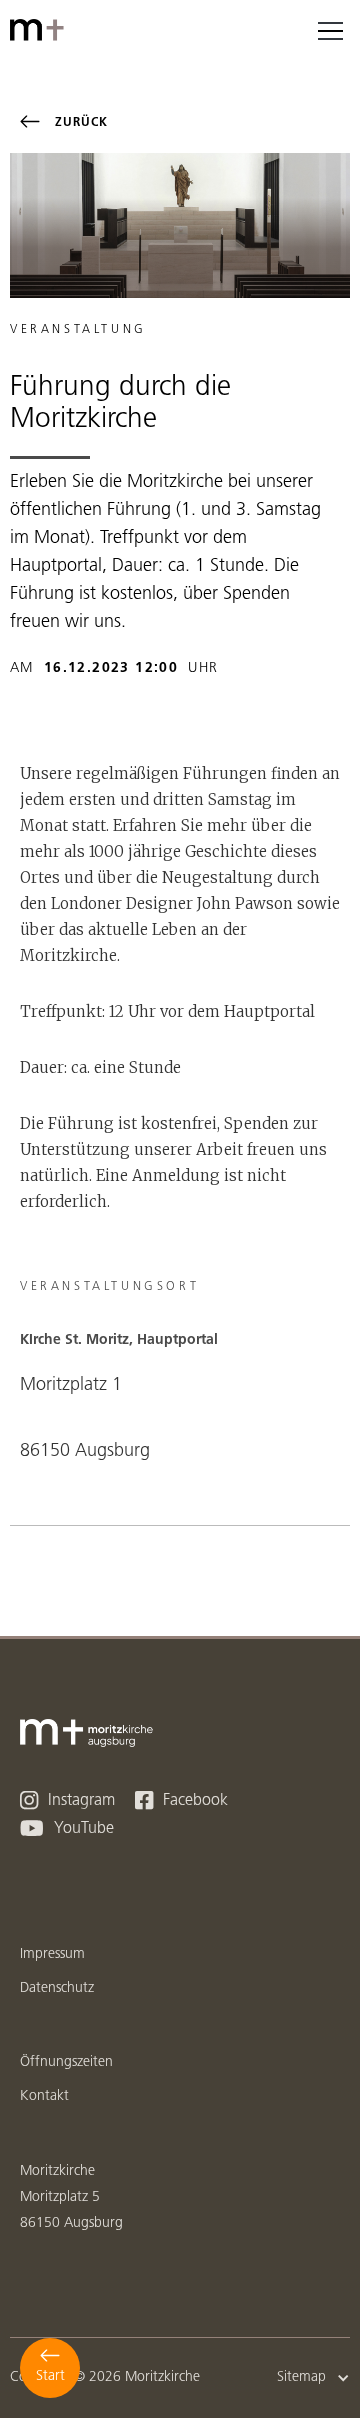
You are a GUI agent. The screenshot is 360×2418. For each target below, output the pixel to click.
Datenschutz (57, 1988)
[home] (40, 30)
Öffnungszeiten (66, 2062)
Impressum (52, 1954)
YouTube (67, 1828)
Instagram (67, 1800)
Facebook (181, 1800)
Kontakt (44, 2096)
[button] (330, 30)
